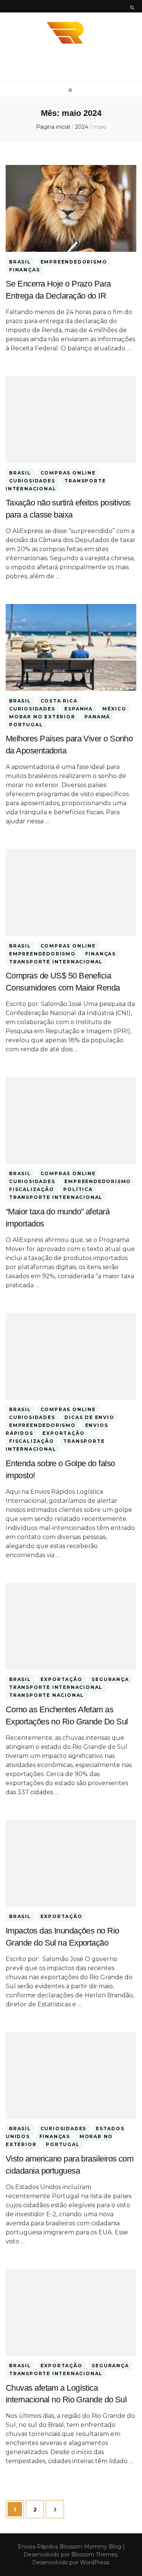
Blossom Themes (94, 2554)
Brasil (20, 262)
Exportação (63, 1434)
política (78, 1190)
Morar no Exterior (42, 717)
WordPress (94, 2562)
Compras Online (68, 473)
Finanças (24, 270)
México (114, 709)
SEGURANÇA (110, 1680)
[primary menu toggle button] (71, 90)
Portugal (26, 725)
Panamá (97, 717)
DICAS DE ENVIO (89, 1418)
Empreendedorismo (74, 262)
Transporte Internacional (56, 485)
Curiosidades (32, 481)
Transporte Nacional (47, 1696)
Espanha (79, 709)
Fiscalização (32, 1190)
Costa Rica (59, 701)
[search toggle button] (132, 8)
